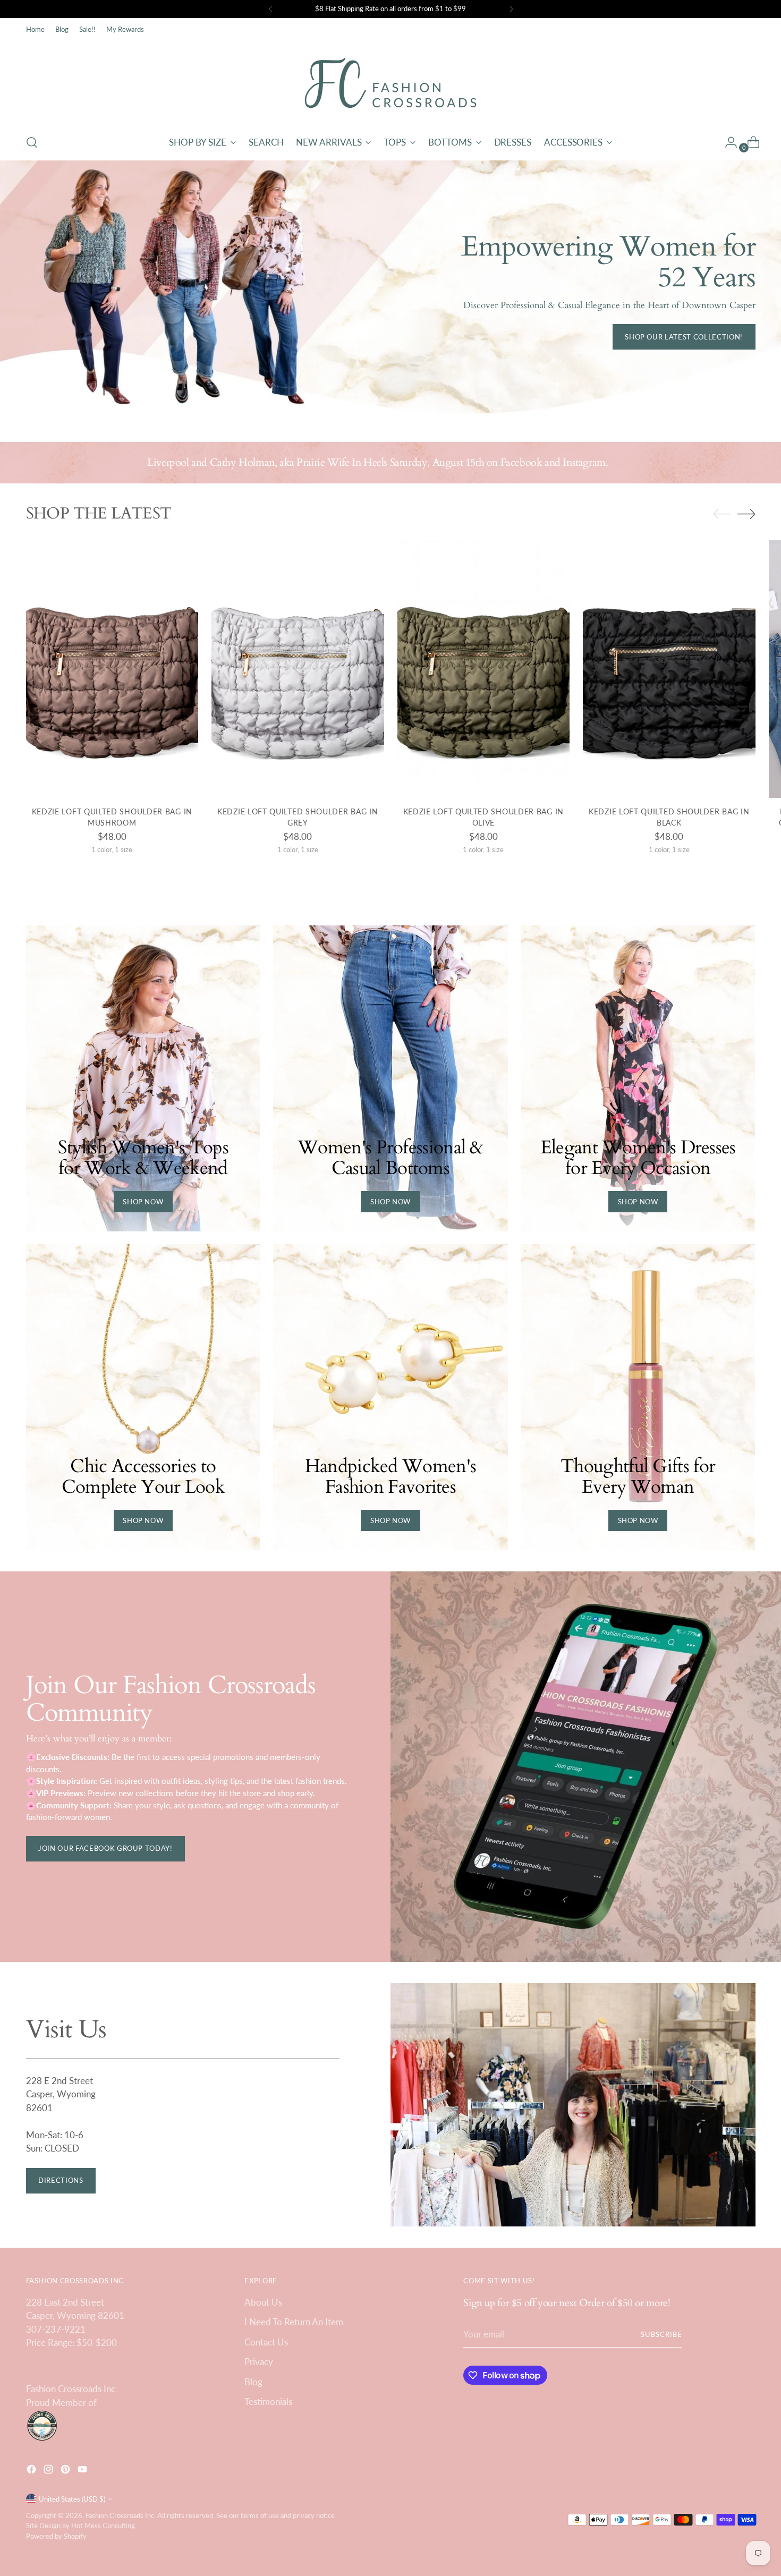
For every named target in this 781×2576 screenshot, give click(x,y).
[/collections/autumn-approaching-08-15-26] (390, 291)
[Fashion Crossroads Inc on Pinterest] (66, 2471)
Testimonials (268, 2401)
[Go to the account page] (727, 142)
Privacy (259, 2362)
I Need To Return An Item (294, 2322)
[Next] (511, 9)
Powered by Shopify (56, 2536)
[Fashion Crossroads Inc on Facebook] (32, 2471)
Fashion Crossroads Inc (120, 2515)
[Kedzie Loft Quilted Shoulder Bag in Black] (669, 669)
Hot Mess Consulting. (104, 2526)
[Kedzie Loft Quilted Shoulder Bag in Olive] (484, 669)
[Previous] (270, 9)
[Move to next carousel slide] (746, 514)
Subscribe (661, 2334)
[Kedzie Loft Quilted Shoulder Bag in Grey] (298, 669)
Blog (253, 2382)
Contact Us (266, 2342)
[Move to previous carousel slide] (722, 514)
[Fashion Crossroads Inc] (390, 83)
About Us (263, 2302)
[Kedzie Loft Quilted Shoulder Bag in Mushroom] (112, 669)
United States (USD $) (72, 2499)
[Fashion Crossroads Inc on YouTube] (83, 2471)
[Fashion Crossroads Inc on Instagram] (49, 2471)
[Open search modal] (32, 142)
